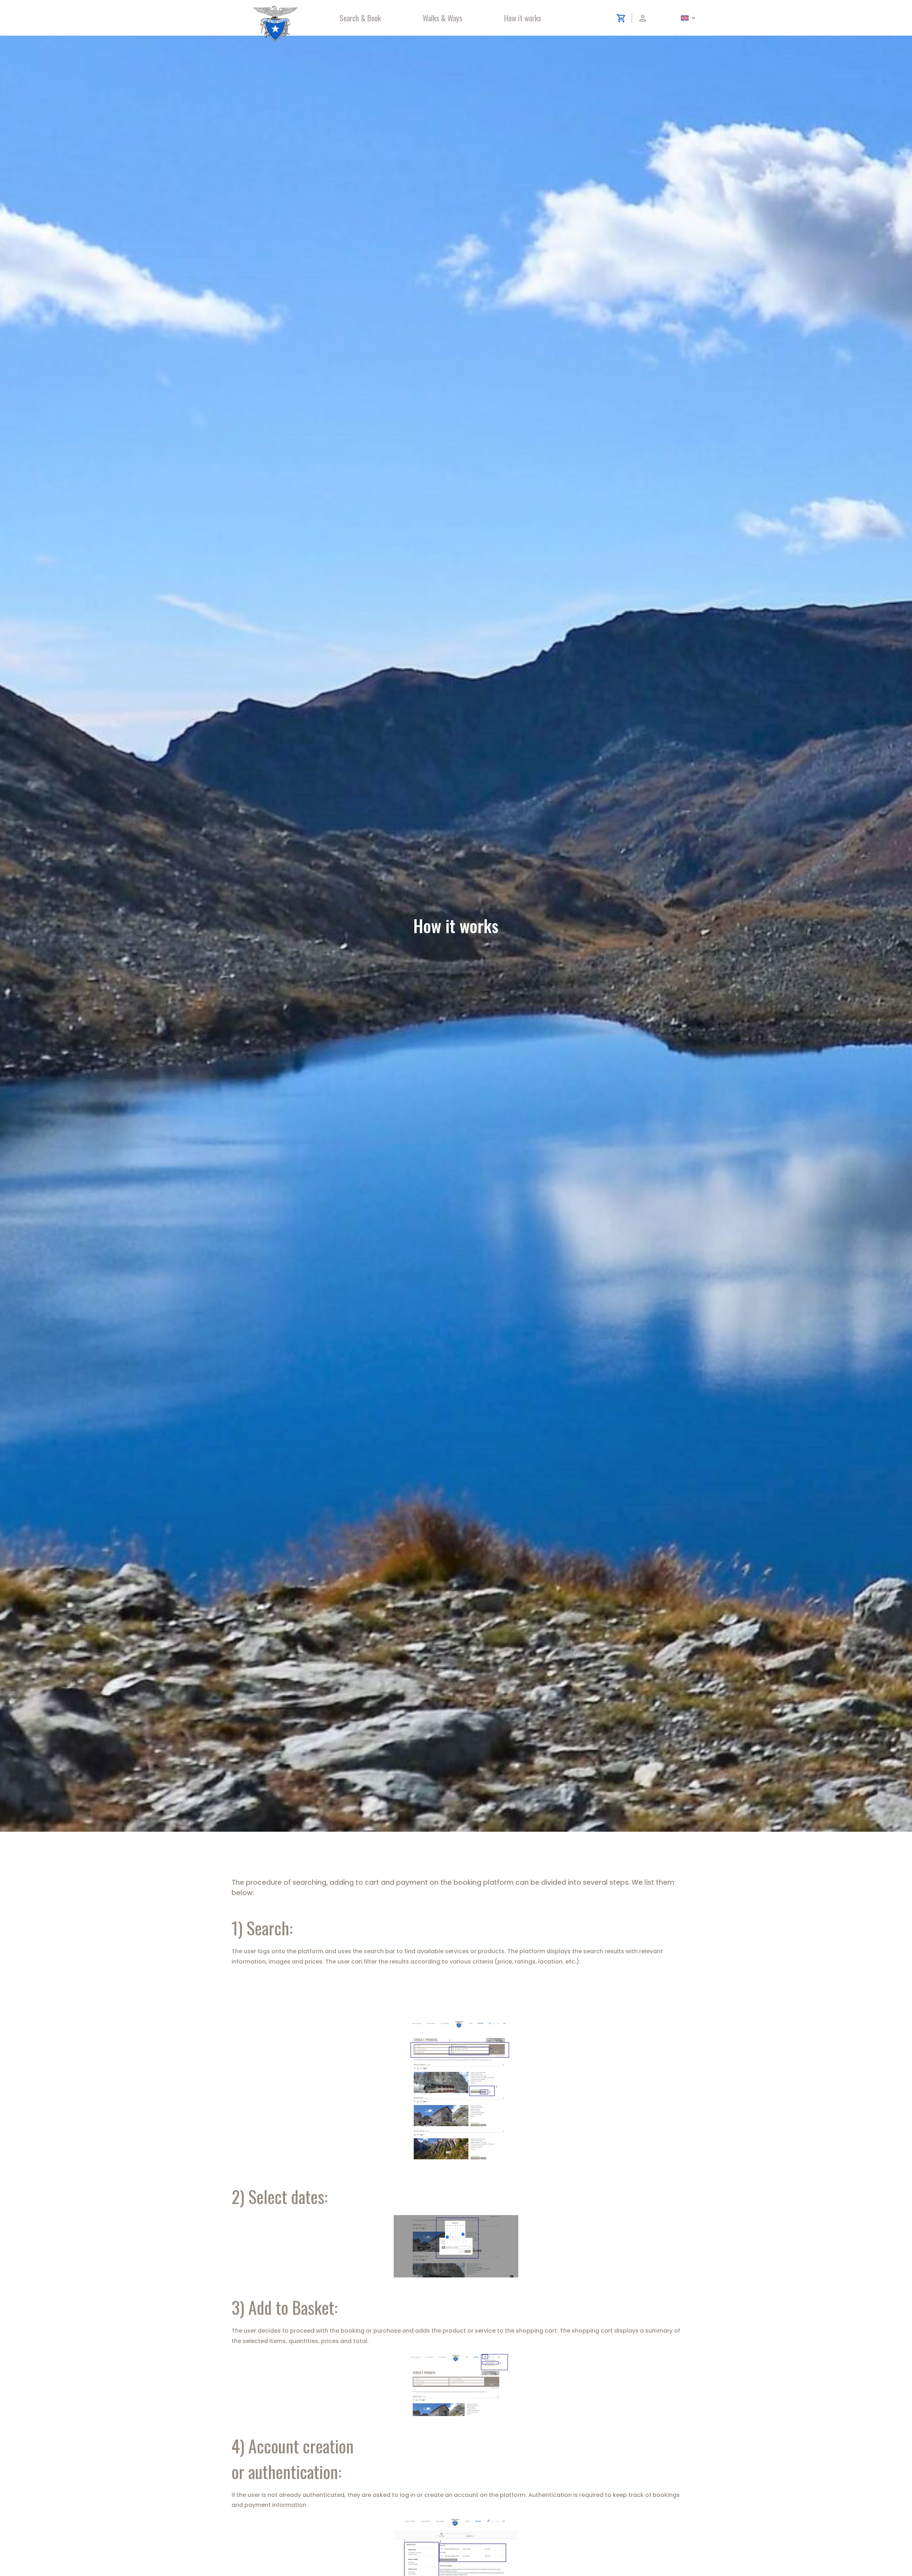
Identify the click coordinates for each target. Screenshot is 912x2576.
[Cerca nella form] (456, 2093)
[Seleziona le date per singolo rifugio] (456, 2246)
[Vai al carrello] (456, 2385)
